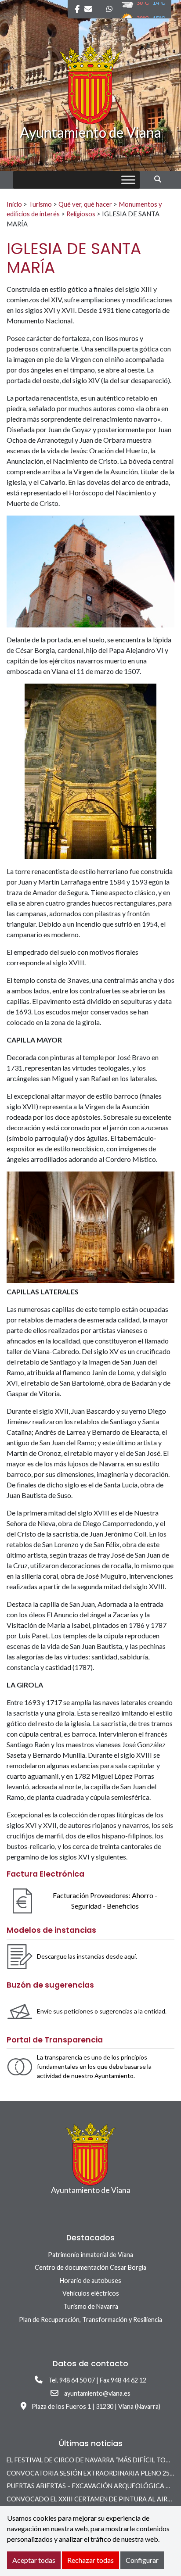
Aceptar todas (34, 2560)
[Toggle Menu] (128, 180)
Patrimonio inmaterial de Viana (90, 2255)
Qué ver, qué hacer (85, 204)
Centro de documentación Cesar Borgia (90, 2267)
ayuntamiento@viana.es (97, 2393)
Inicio (14, 204)
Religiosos (81, 214)
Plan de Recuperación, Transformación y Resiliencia (90, 2320)
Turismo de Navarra (91, 2306)
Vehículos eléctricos (91, 2293)
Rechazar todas (90, 2560)
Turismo (40, 204)
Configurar (142, 2560)
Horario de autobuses (90, 2280)
